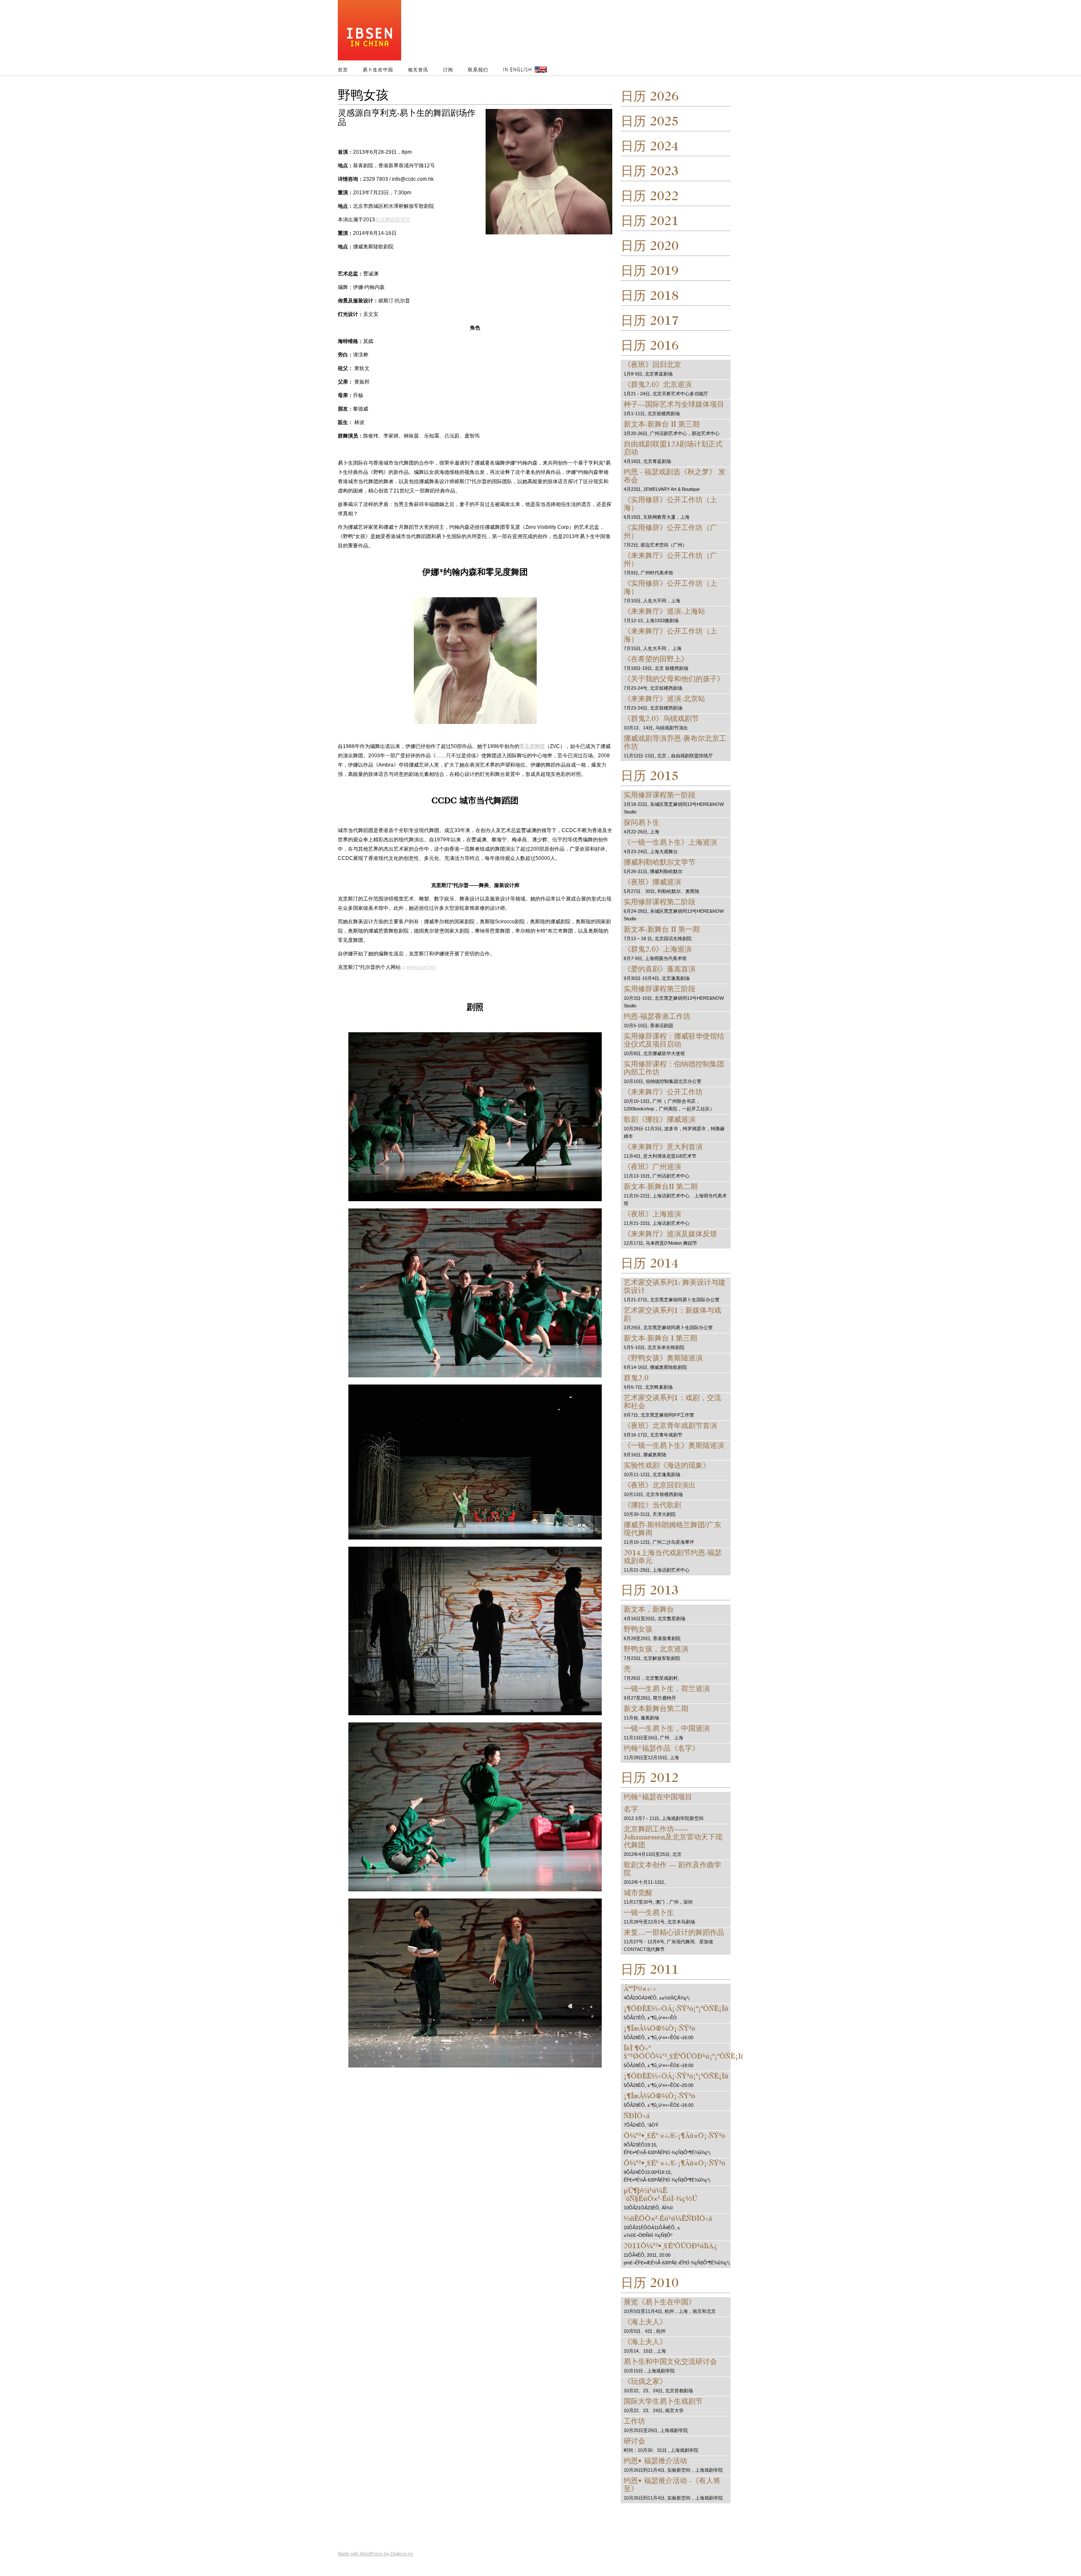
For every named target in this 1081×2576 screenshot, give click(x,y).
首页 (343, 69)
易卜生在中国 (378, 69)
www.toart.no (421, 967)
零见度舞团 (532, 746)
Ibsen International (475, 32)
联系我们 (478, 69)
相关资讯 (418, 69)
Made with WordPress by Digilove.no (375, 2554)
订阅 (448, 69)
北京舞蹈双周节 (393, 220)
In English (517, 69)
